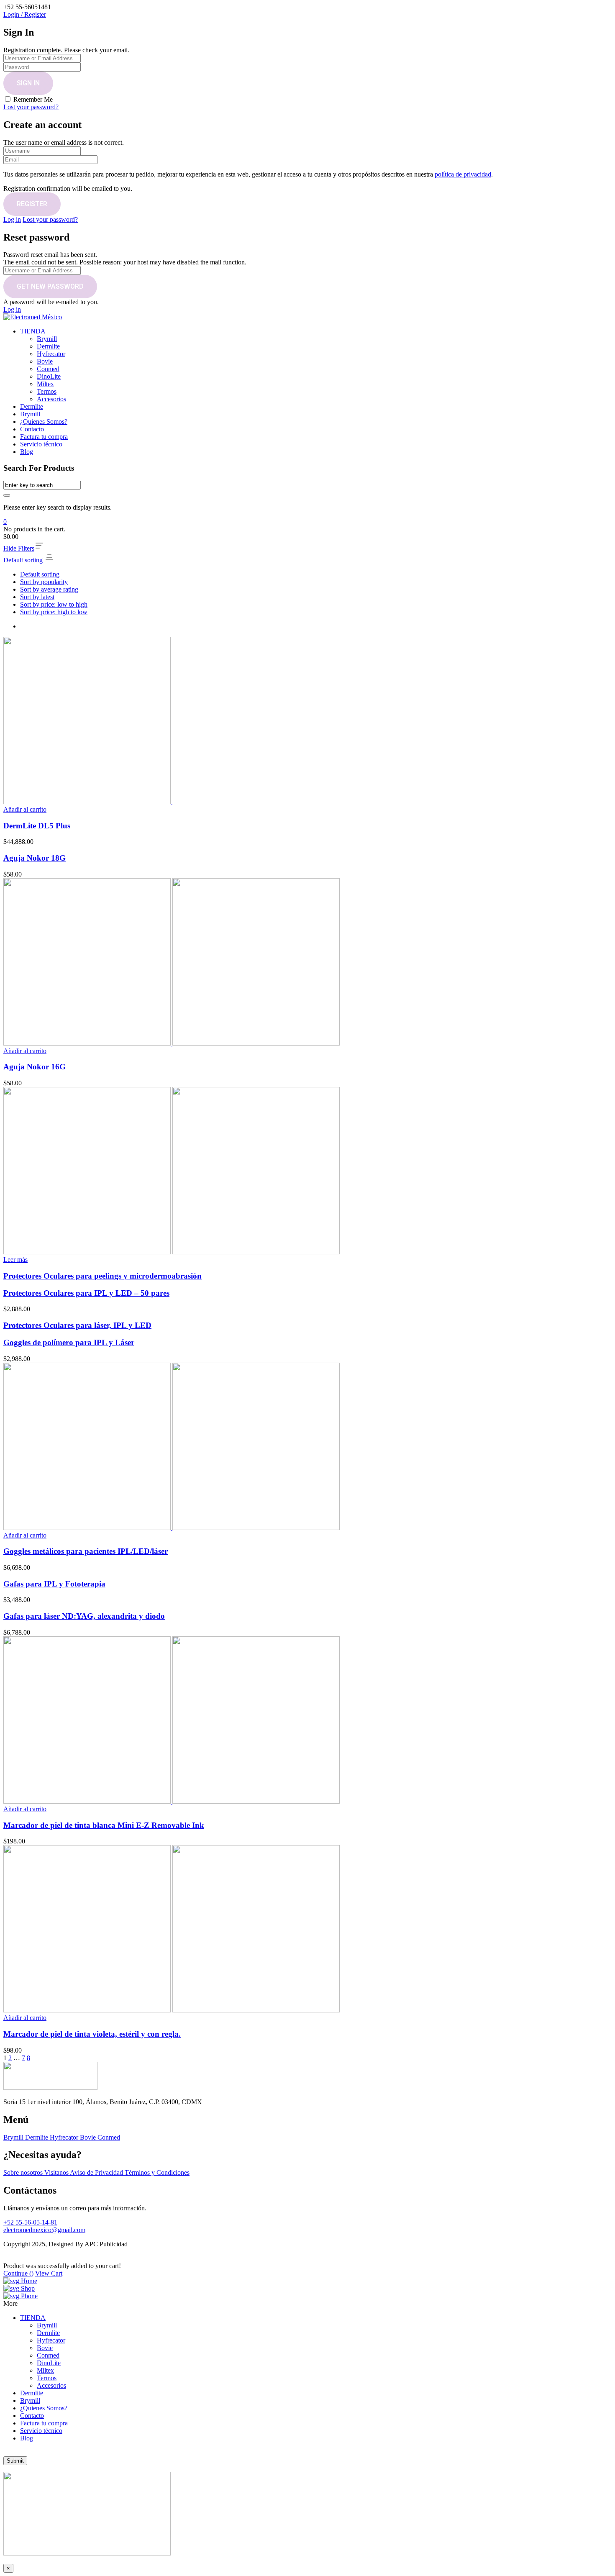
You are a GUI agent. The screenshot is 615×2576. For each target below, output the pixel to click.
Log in (12, 219)
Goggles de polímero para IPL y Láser (69, 1342)
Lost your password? (31, 107)
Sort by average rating (49, 589)
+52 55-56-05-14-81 (30, 2222)
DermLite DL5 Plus (37, 826)
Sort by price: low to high (54, 604)
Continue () (18, 2273)
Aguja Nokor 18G (35, 858)
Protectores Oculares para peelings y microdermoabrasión (102, 1276)
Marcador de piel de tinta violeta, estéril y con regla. (92, 2034)
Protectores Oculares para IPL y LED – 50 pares (86, 1293)
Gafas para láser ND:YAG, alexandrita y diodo (84, 1616)
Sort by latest (37, 597)
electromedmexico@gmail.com (44, 2230)
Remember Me (33, 99)
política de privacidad (463, 174)
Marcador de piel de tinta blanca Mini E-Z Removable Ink (104, 1825)
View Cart (49, 2273)
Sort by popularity (44, 582)
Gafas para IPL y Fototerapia (54, 1584)
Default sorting (40, 574)
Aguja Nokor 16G (35, 1067)
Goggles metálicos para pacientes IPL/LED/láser (86, 1551)
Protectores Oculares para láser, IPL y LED (77, 1325)
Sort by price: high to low (54, 612)
